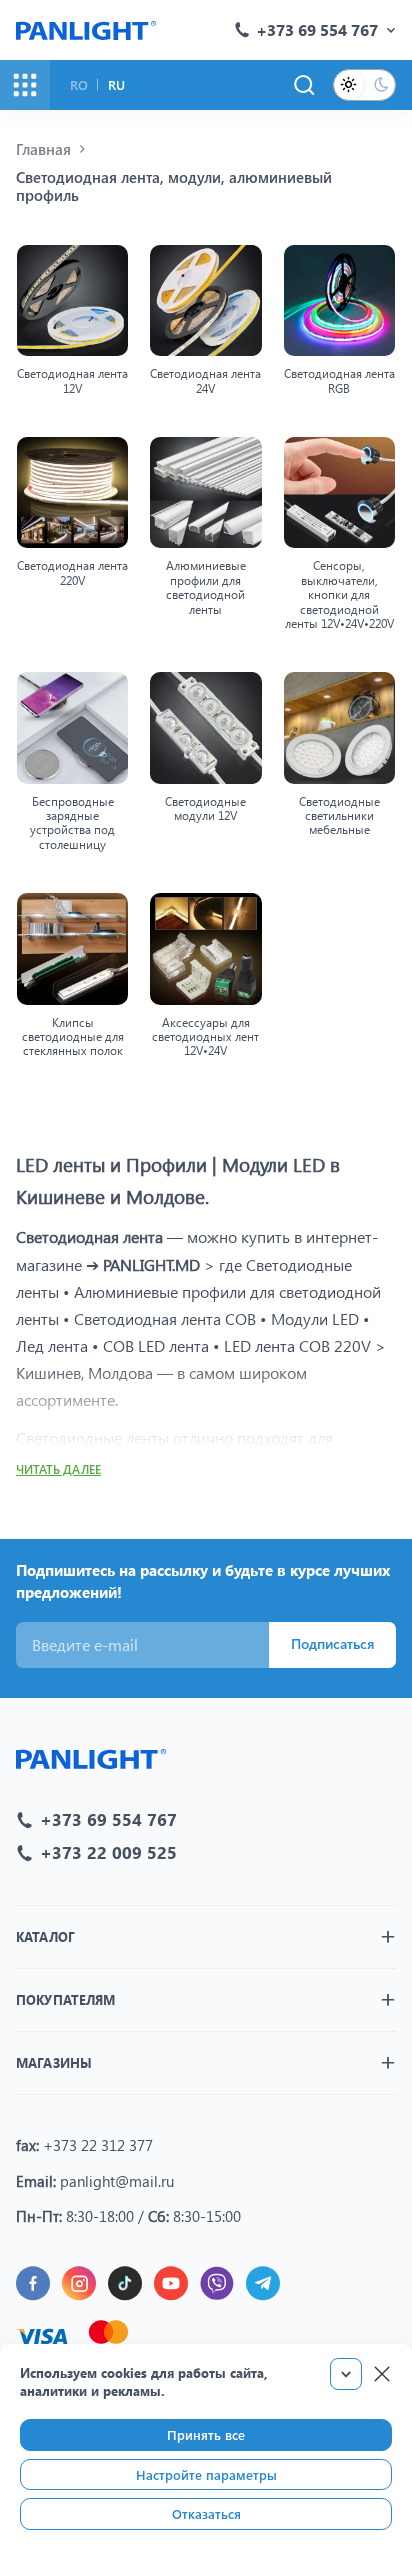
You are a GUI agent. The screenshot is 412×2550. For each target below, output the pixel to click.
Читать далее (58, 1469)
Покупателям (65, 1999)
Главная (43, 149)
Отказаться (206, 2513)
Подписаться (332, 1643)
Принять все (206, 2434)
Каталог (45, 1936)
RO (79, 84)
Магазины (54, 2062)
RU (116, 84)
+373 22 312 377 (98, 2145)
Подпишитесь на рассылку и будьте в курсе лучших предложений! (203, 1581)
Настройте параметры (206, 2474)
